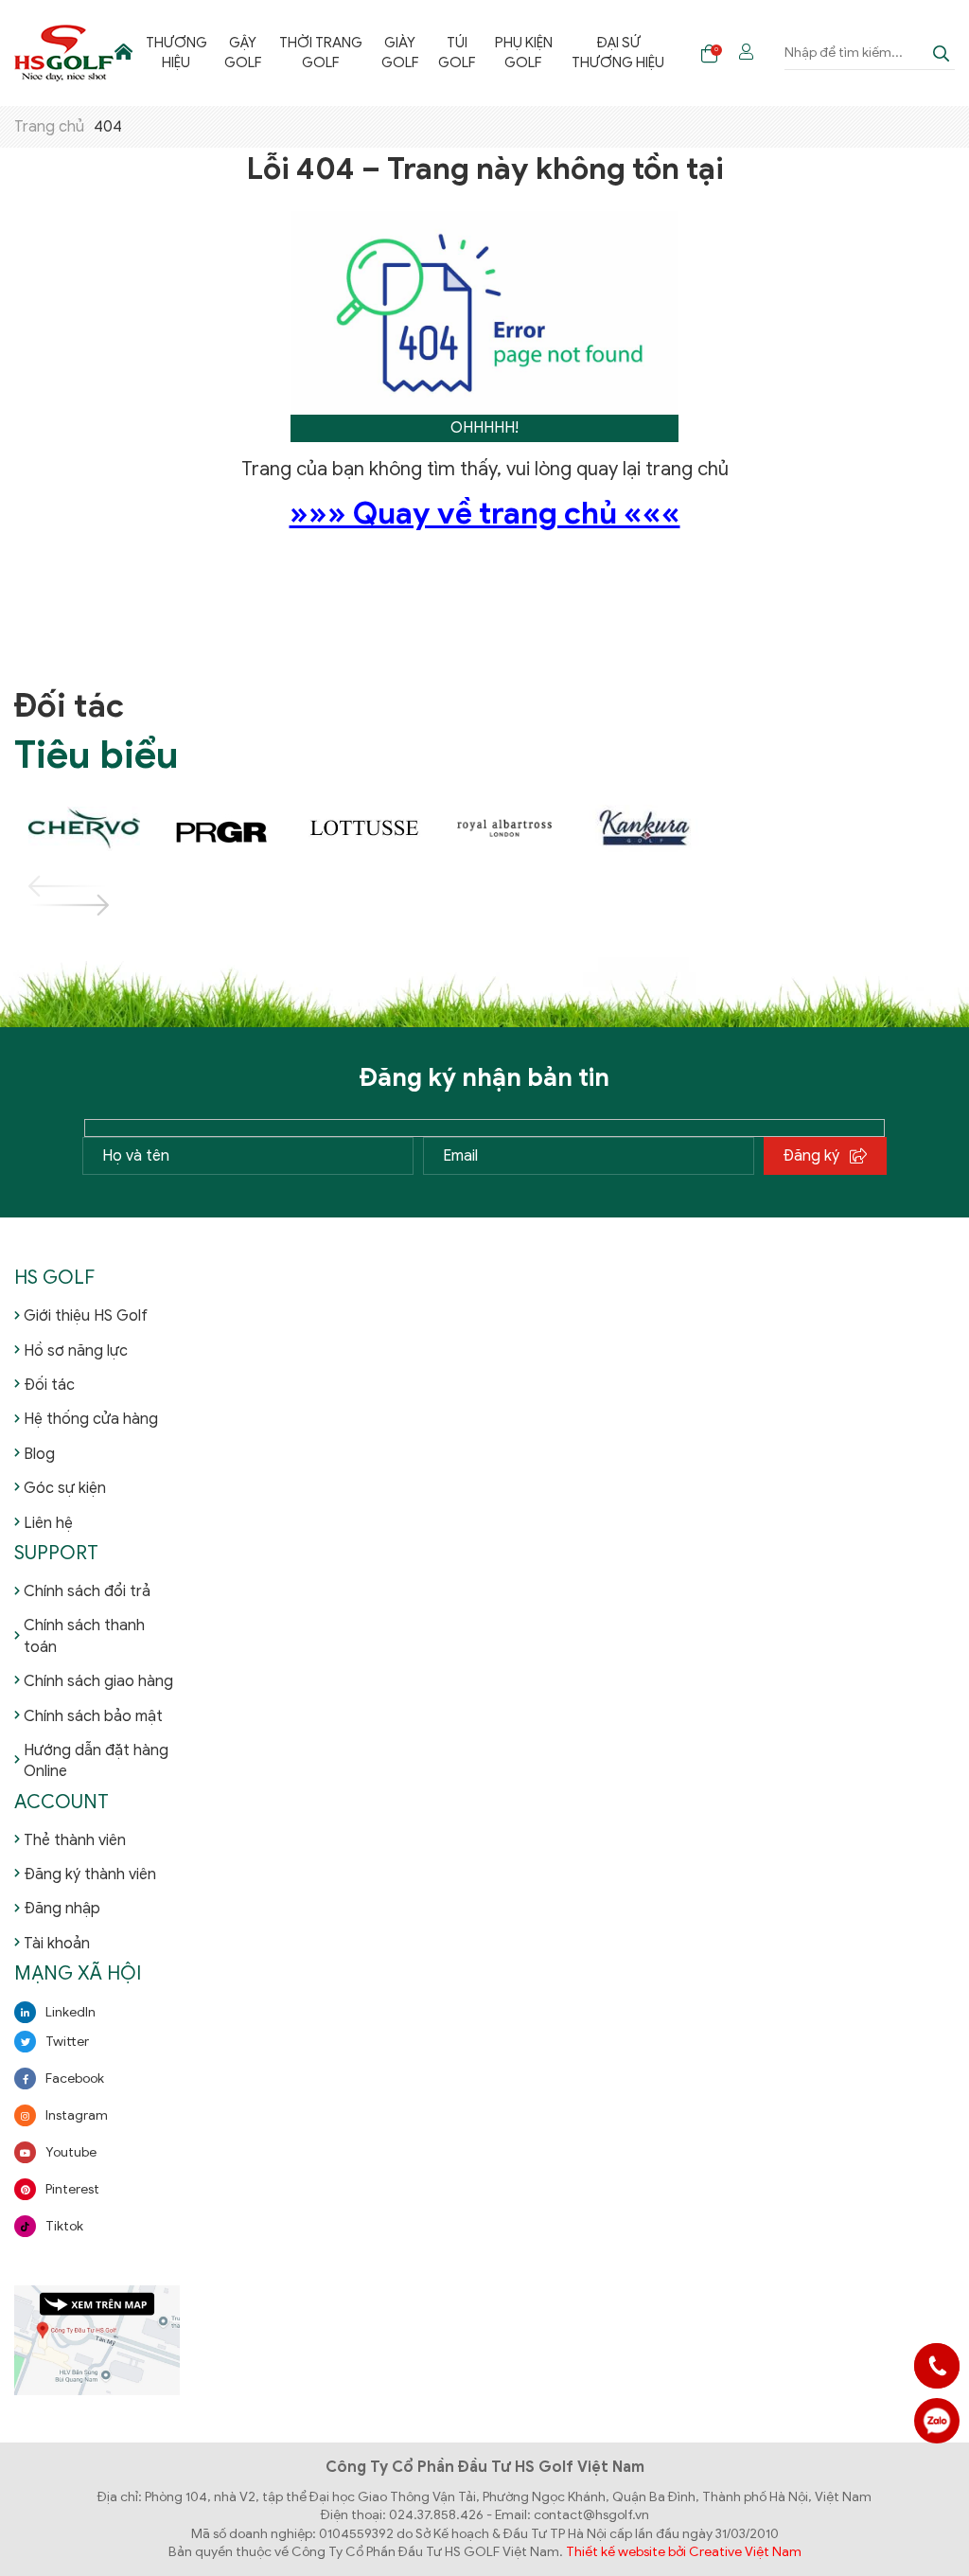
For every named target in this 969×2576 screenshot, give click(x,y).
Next (46, 905)
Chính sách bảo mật (93, 1716)
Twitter (67, 2042)
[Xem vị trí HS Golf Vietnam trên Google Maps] (97, 2339)
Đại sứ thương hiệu (618, 53)
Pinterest (72, 2189)
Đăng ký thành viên (90, 1874)
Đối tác (49, 1385)
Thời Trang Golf (321, 53)
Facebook (75, 2079)
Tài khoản (57, 1944)
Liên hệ (48, 1523)
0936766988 (937, 2421)
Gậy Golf (243, 53)
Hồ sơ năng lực (76, 1351)
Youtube (71, 2152)
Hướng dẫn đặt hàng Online (96, 1761)
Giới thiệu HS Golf (86, 1316)
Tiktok (64, 2226)
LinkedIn (70, 2012)
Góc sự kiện (65, 1488)
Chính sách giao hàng (98, 1681)
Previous (46, 886)
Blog (39, 1454)
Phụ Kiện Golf (524, 53)
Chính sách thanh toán (84, 1636)
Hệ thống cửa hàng (91, 1419)
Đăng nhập (62, 1909)
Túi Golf (457, 53)
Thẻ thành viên (75, 1840)
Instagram (77, 2115)
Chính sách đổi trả (87, 1591)
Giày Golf (400, 53)
